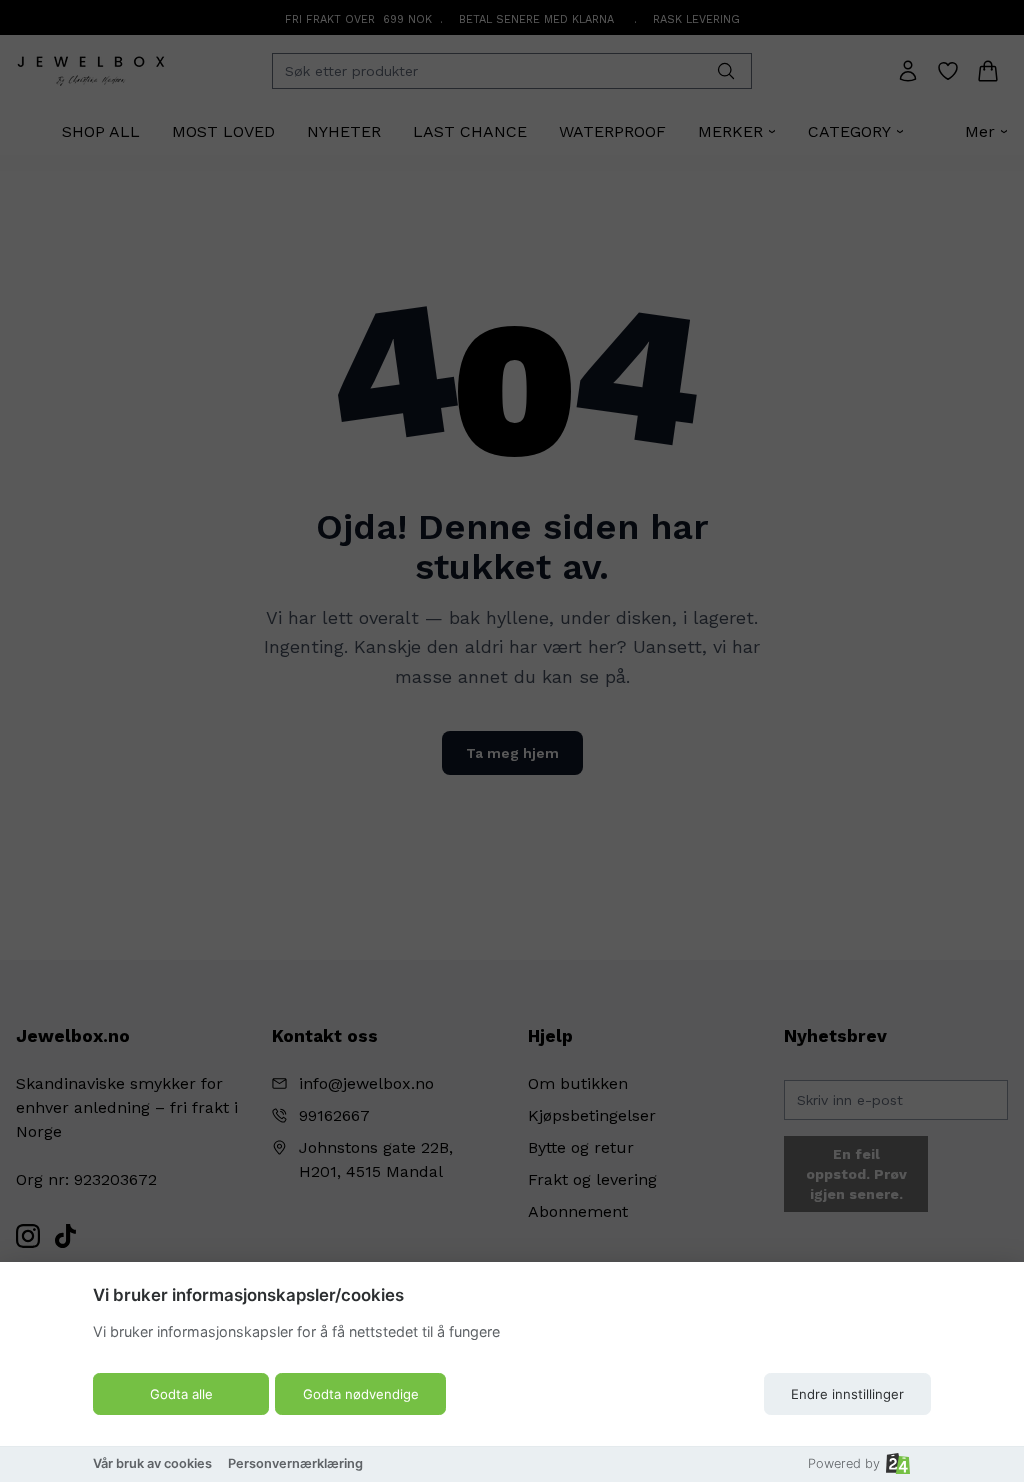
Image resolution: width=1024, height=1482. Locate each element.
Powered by (844, 1463)
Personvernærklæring (295, 1463)
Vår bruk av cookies (152, 1463)
